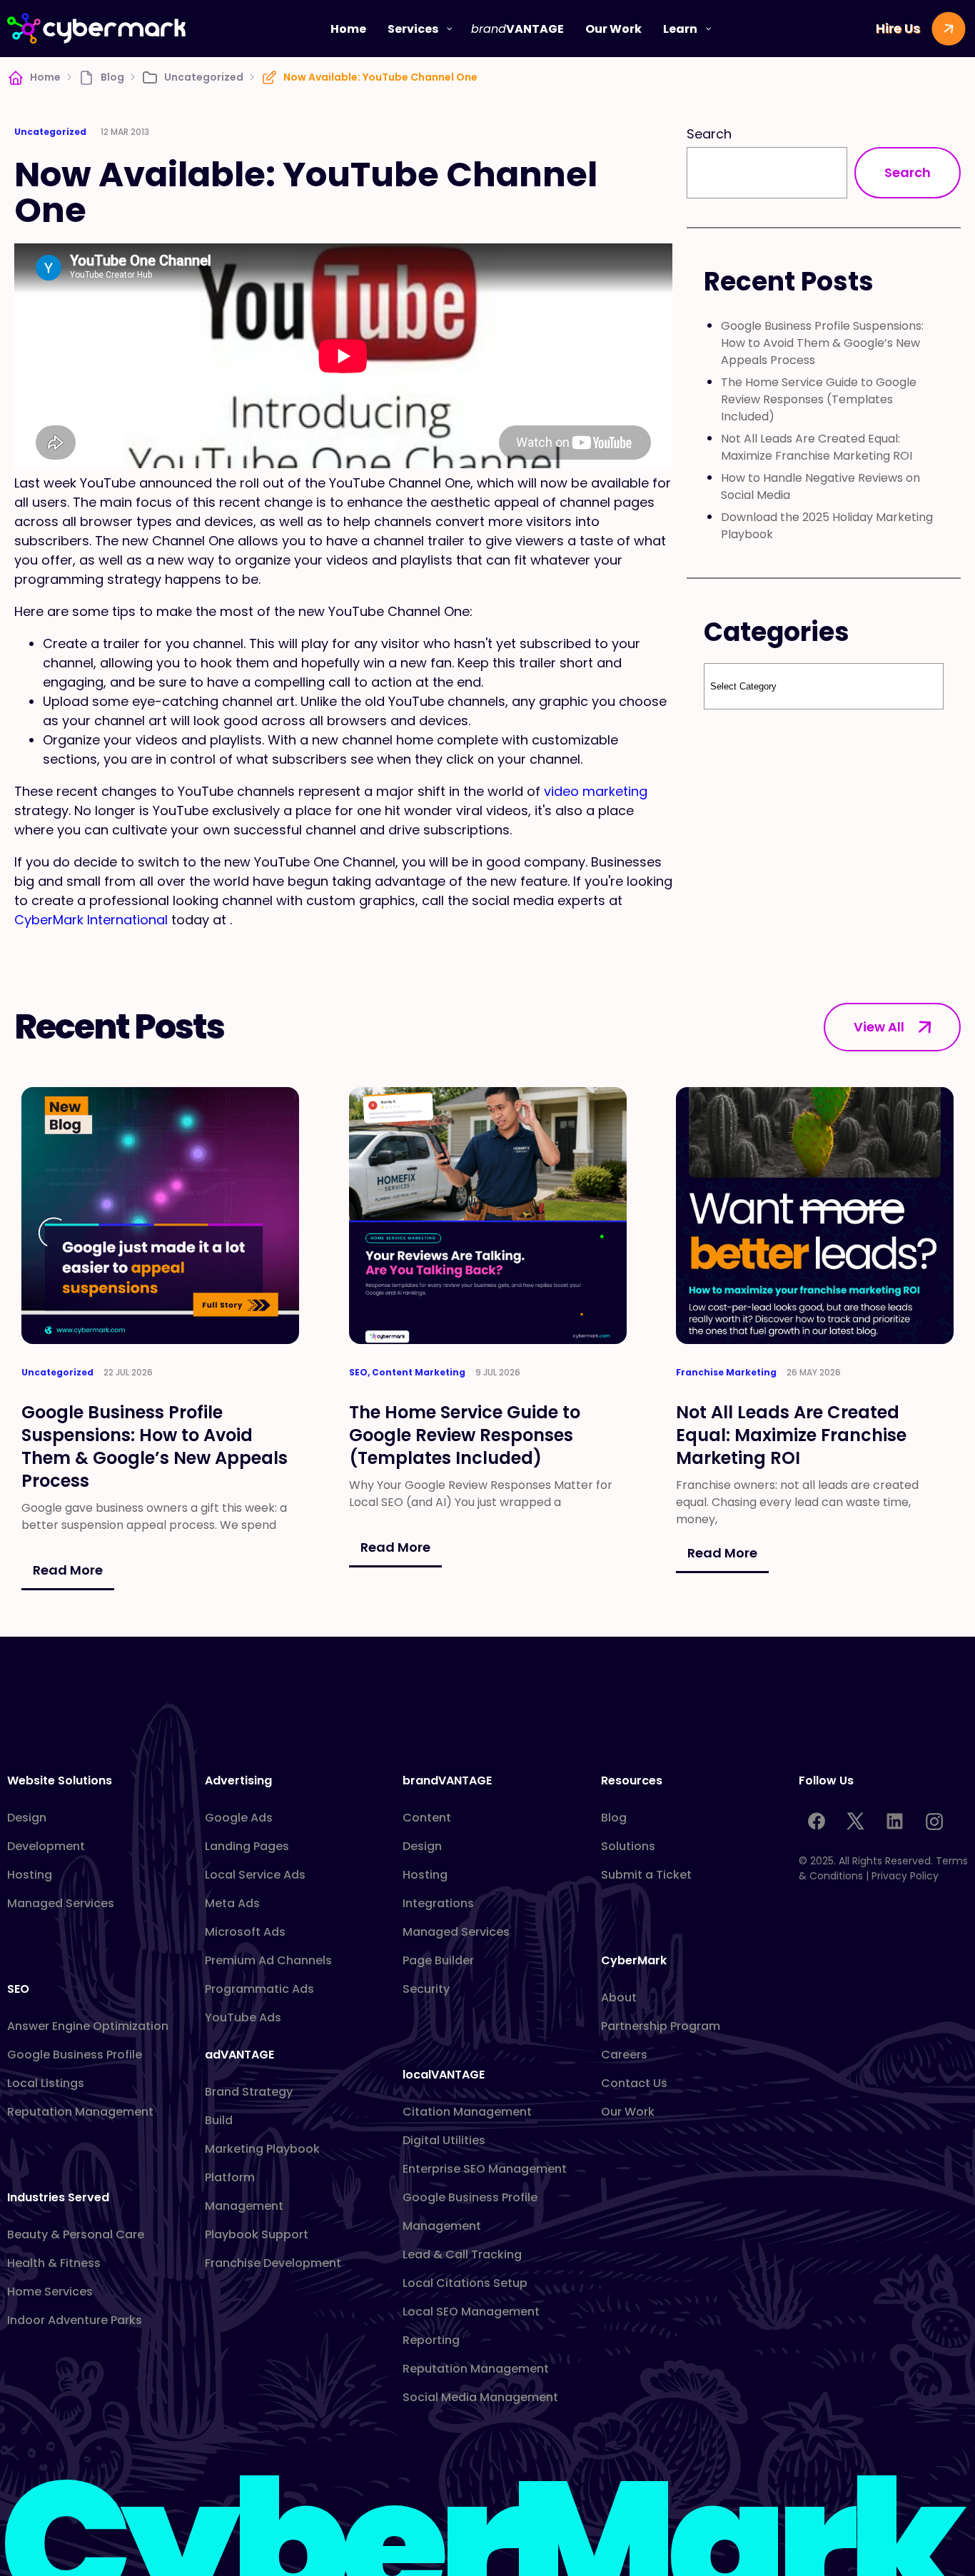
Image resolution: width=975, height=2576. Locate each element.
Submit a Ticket (646, 1875)
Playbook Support (257, 2234)
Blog (112, 77)
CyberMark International (91, 920)
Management (244, 2206)
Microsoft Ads (245, 1932)
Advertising (238, 1781)
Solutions (628, 1846)
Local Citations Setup (465, 2283)
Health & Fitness (54, 2263)
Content (427, 1818)
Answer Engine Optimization (88, 2026)
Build (219, 2120)
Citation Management (467, 2112)
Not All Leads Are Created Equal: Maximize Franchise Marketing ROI (817, 447)
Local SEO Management (471, 2312)
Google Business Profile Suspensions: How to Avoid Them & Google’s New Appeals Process (822, 343)
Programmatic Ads (259, 1989)
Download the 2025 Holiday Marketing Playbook (827, 526)
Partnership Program (661, 2026)
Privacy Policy (905, 1876)
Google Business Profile (75, 2055)
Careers (624, 2055)
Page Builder (438, 1960)
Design (27, 1818)
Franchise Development (273, 2263)
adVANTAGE (239, 2055)
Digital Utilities (444, 2140)
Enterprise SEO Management (485, 2169)
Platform (230, 2177)
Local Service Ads (255, 1875)
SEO (18, 1989)
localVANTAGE (444, 2075)
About (619, 1997)
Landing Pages (247, 1846)
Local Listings (46, 2083)
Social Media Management (480, 2397)
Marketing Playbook (262, 2149)
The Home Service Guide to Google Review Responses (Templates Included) (819, 399)
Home (45, 77)
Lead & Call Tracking (462, 2254)
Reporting (431, 2340)
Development (46, 1846)
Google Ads (239, 1818)
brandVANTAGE (447, 1781)
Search (709, 134)
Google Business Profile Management (470, 2212)
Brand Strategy (249, 2092)
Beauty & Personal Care (76, 2234)
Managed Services (61, 1903)
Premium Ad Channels (268, 1960)
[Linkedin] (895, 1822)
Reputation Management (80, 2112)
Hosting (30, 1875)
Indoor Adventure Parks (75, 2320)
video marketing (596, 791)
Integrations (438, 1903)
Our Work (628, 2112)
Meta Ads (232, 1903)
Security (426, 1989)
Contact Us (634, 2083)
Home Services (50, 2292)
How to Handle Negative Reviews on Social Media (820, 486)
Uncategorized (204, 77)
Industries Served (58, 2197)
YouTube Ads (243, 2017)
